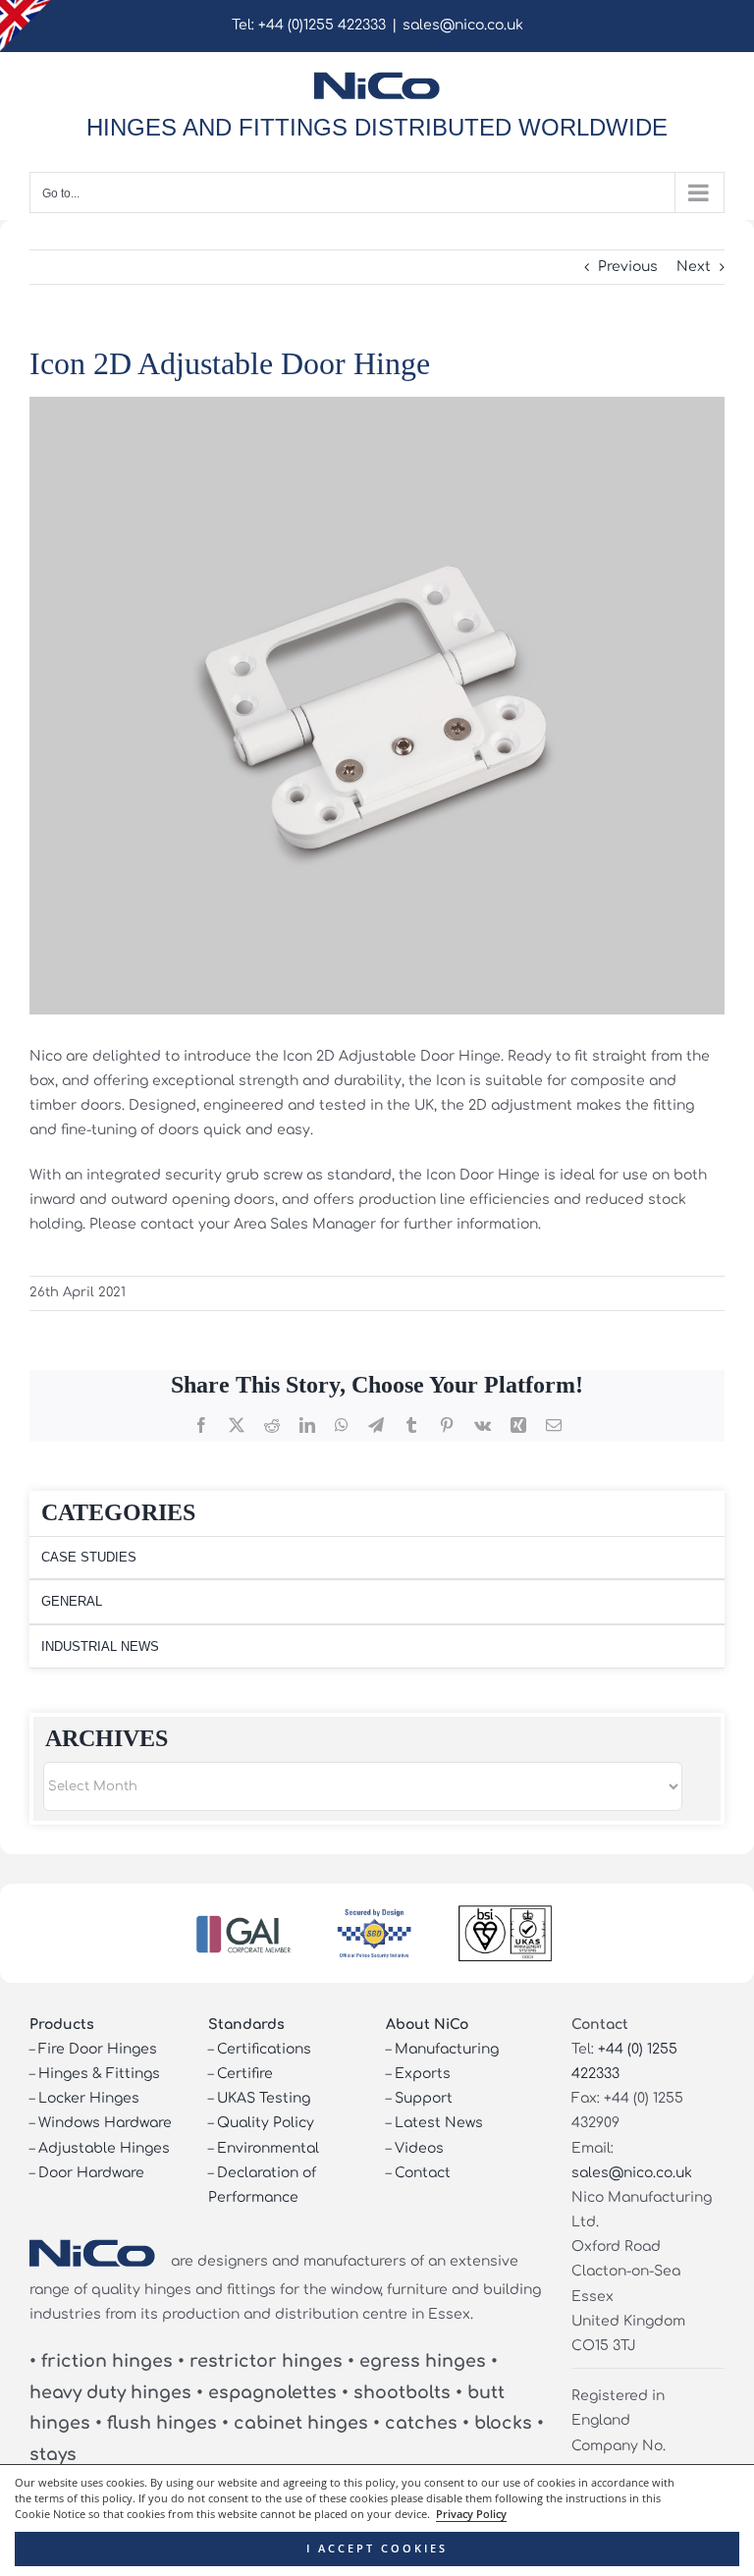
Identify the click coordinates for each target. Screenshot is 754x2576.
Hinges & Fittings (99, 2074)
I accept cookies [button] (377, 2549)
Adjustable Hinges (104, 2148)
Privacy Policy (471, 2514)
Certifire (245, 2074)
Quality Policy (266, 2123)
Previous (628, 267)
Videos (419, 2148)
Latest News (439, 2123)
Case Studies (89, 1557)
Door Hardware (91, 2173)
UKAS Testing (264, 2098)
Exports (423, 2074)
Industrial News (100, 1646)
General (72, 1601)
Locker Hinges (89, 2098)
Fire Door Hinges (98, 2049)
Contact (423, 2173)
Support (424, 2098)
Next (694, 267)
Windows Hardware (105, 2123)
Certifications (264, 2049)
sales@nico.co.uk (463, 25)
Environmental (268, 2148)
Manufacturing (447, 2049)
